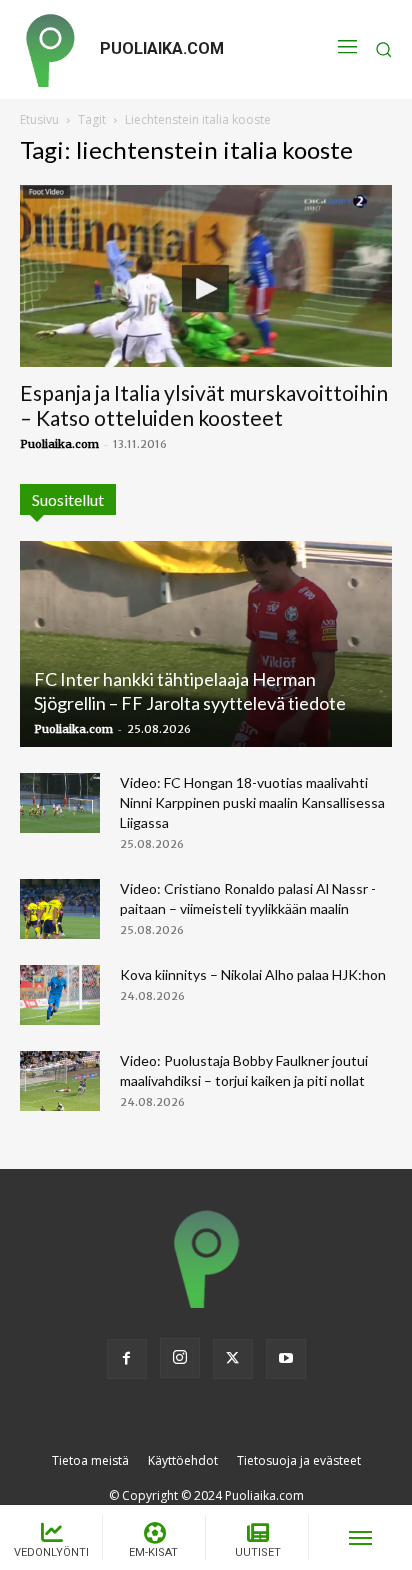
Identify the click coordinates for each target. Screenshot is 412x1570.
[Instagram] (180, 1358)
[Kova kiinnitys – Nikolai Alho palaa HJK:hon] (60, 995)
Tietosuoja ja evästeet (299, 1460)
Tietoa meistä (90, 1460)
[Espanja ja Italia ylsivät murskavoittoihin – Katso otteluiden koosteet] (206, 276)
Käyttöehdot (183, 1460)
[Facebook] (127, 1359)
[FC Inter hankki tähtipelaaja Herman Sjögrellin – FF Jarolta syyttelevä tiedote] (206, 644)
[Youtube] (286, 1359)
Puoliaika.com (59, 444)
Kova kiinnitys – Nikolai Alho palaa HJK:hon (253, 974)
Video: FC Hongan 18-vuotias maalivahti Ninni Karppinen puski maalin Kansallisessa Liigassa (252, 802)
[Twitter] (233, 1359)
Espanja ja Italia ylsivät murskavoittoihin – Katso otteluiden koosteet (204, 405)
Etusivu (39, 119)
